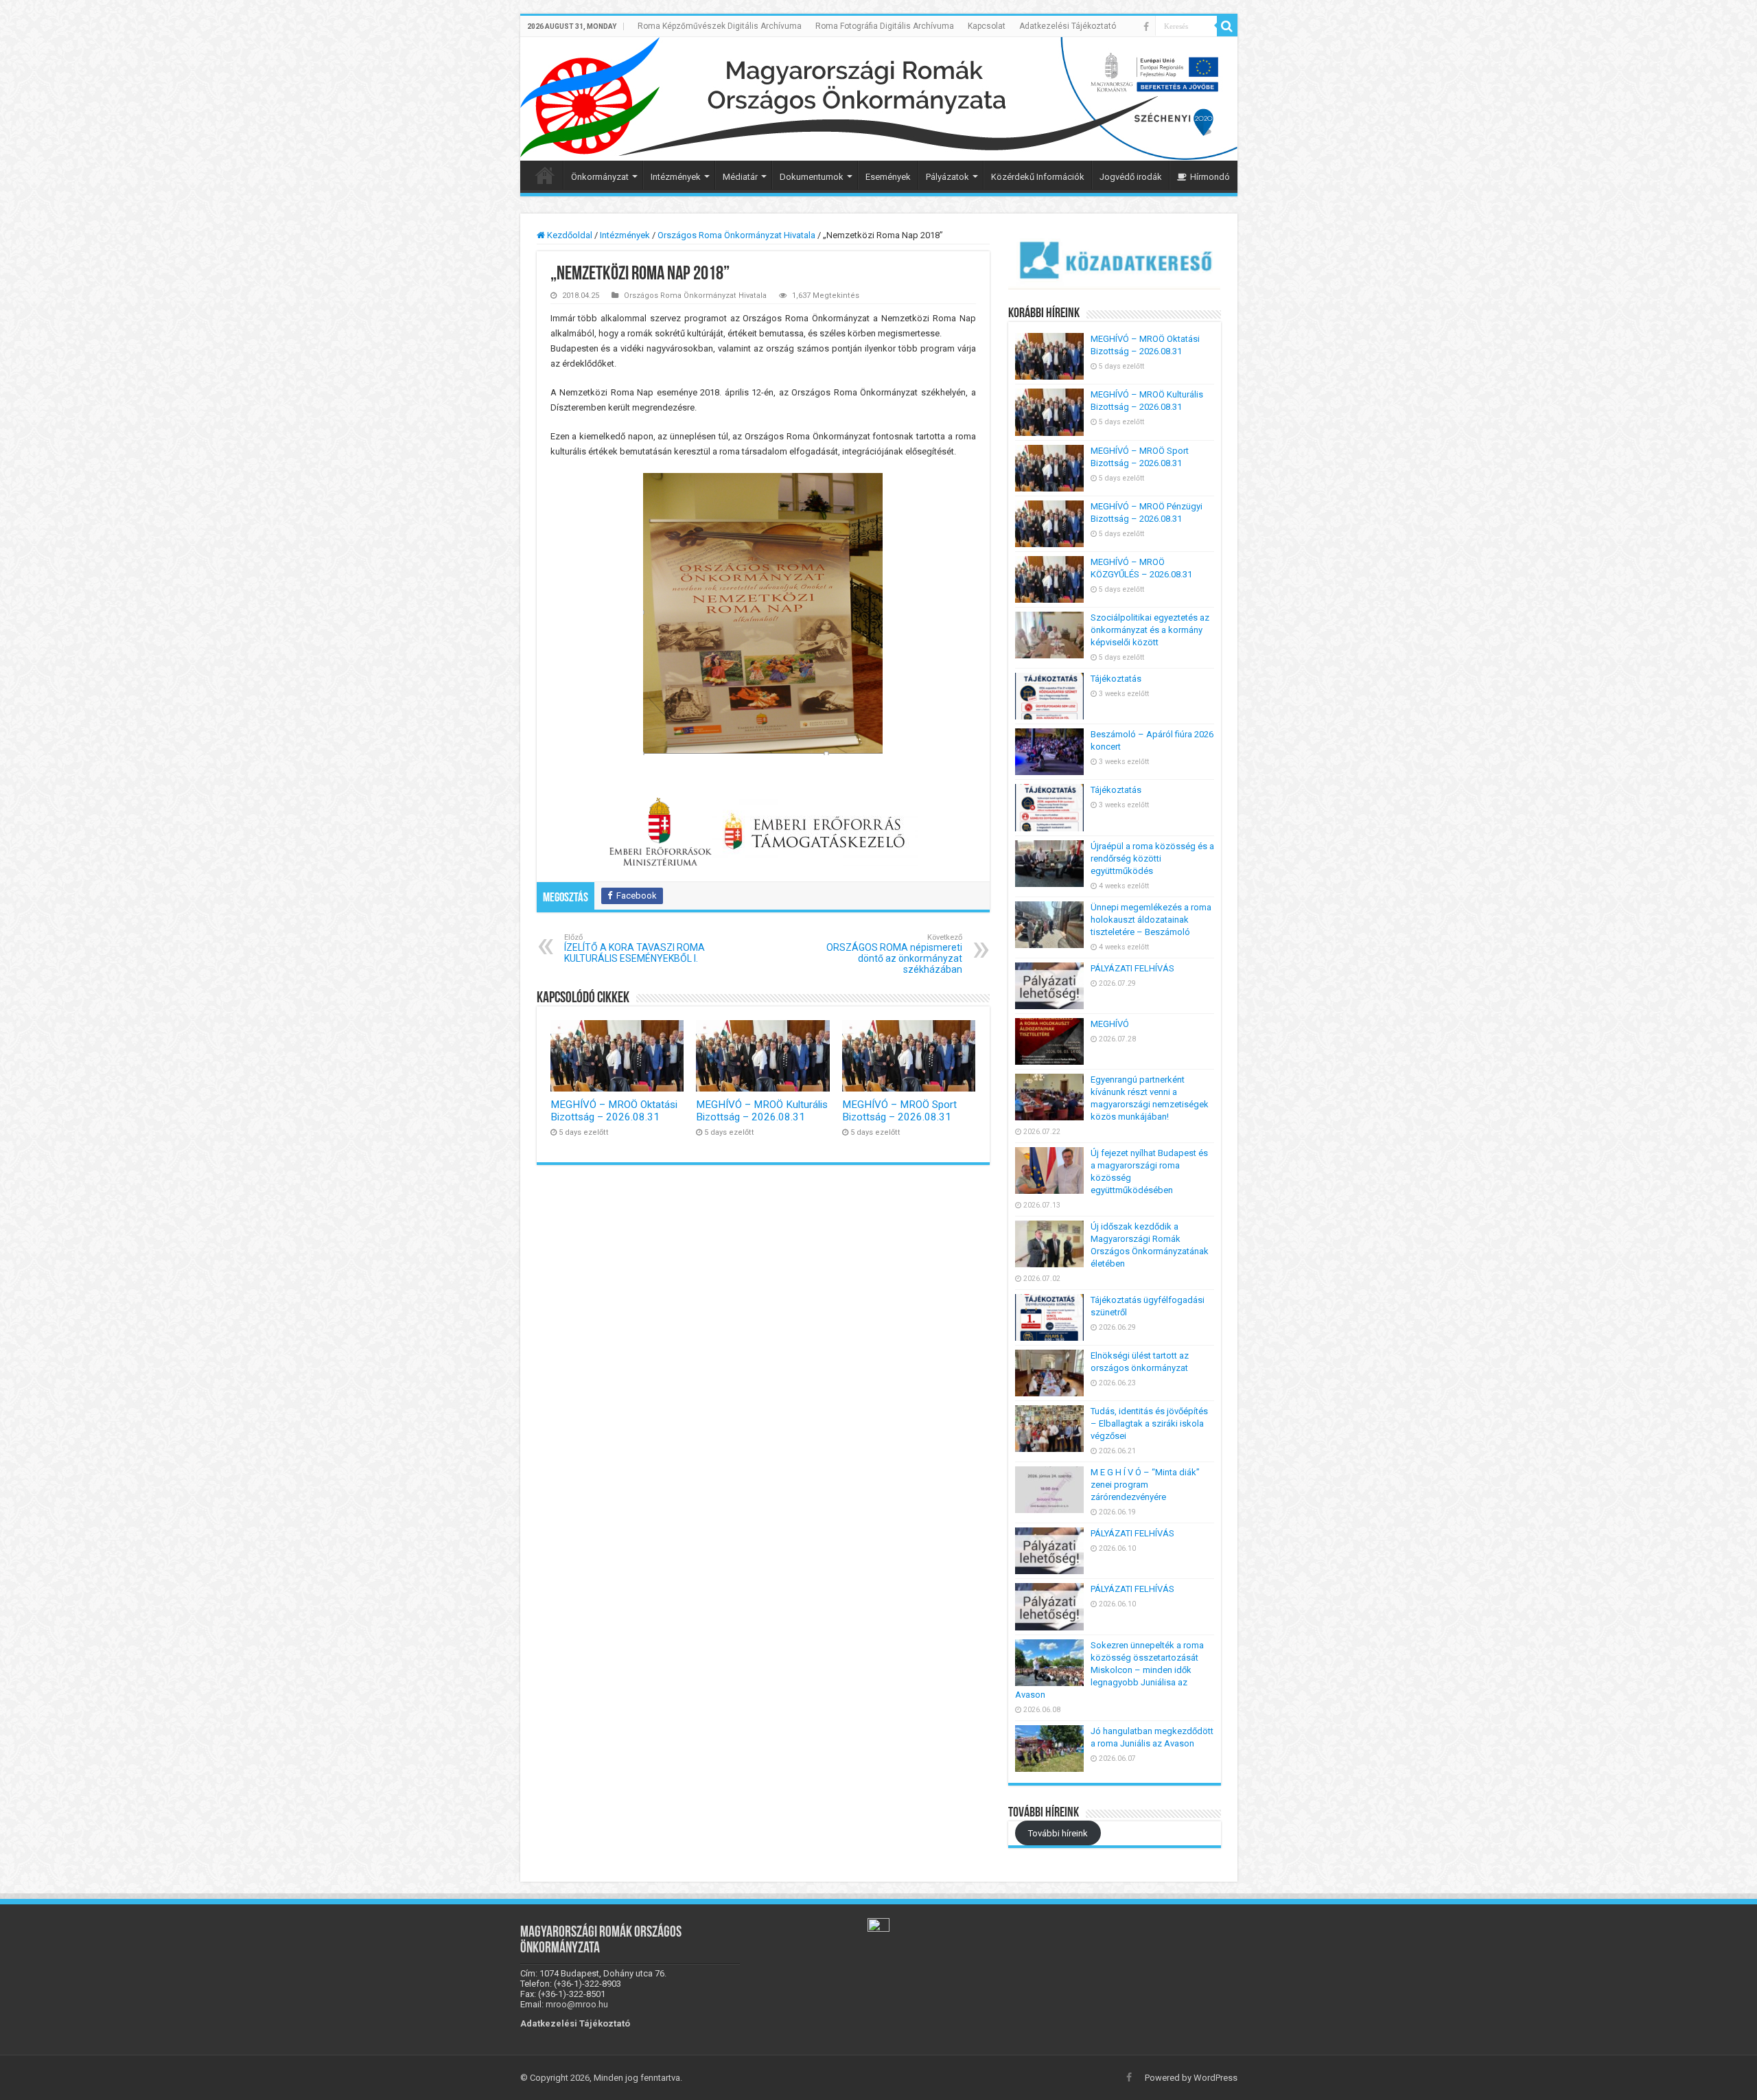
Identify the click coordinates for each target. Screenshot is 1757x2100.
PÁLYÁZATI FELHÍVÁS (1132, 968)
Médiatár (740, 177)
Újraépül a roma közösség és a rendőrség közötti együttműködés (1152, 858)
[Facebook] (1146, 27)
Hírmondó (1210, 177)
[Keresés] (1227, 26)
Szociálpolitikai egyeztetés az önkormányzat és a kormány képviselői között (1150, 630)
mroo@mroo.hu (577, 2004)
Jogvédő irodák (1131, 177)
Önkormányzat (600, 177)
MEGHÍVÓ (1110, 1024)
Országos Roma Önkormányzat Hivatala (736, 235)
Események (888, 177)
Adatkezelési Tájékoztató (1068, 26)
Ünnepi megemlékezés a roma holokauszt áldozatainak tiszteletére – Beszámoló (1151, 920)
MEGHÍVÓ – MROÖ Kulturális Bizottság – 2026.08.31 (762, 1111)
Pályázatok (947, 177)
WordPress (1215, 2078)
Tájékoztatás (1116, 679)
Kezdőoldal (569, 235)
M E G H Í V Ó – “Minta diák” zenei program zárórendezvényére (1145, 1485)
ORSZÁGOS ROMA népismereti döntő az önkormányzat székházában (894, 954)
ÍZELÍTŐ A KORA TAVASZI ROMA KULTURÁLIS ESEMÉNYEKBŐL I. (635, 948)
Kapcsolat (987, 26)
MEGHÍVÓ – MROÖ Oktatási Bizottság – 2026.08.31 (614, 1111)
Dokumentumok (812, 177)
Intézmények (676, 177)
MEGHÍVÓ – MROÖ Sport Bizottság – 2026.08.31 (899, 1111)
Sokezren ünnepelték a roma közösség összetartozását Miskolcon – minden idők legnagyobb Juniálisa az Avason (1109, 1670)
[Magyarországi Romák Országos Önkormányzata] (879, 99)
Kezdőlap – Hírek (545, 175)
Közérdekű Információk (1038, 177)
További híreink (1058, 1833)
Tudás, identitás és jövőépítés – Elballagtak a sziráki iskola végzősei (1149, 1423)
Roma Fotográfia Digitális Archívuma (885, 26)
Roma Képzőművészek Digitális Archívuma (720, 26)
